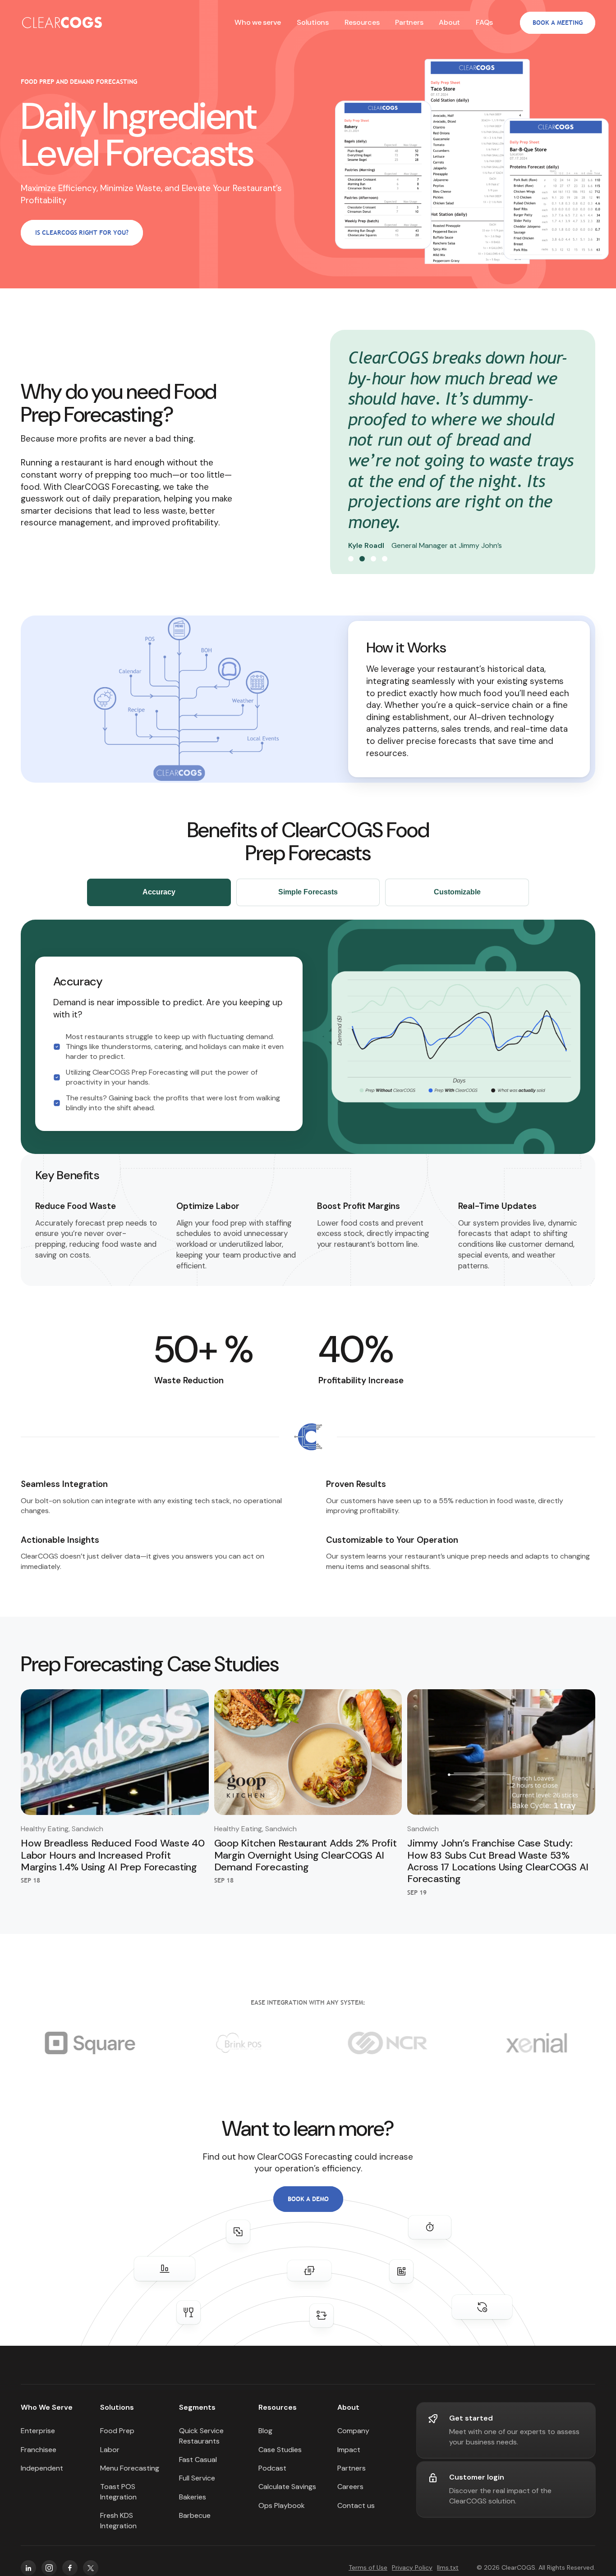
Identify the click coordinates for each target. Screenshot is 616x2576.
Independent (42, 2475)
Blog (265, 2437)
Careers (350, 2493)
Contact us (356, 2512)
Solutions (117, 2414)
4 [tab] (385, 565)
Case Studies (280, 2456)
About (449, 22)
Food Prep (117, 2437)
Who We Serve (47, 2414)
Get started (471, 2424)
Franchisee (39, 2456)
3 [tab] (373, 565)
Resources (278, 2414)
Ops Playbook (282, 2512)
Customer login (477, 2484)
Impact (349, 2456)
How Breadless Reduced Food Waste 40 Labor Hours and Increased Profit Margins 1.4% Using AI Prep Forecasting (113, 1862)
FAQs (484, 22)
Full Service (197, 2485)
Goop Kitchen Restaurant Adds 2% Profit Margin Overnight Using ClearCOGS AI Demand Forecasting (306, 1862)
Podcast (272, 2475)
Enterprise (38, 2437)
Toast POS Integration (118, 2498)
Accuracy (159, 899)
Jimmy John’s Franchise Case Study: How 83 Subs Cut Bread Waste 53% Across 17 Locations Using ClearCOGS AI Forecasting (498, 1868)
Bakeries (193, 2504)
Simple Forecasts (308, 899)
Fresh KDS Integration (118, 2527)
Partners (409, 22)
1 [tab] (351, 565)
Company (353, 2437)
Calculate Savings (287, 2493)
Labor (110, 2456)
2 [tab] (362, 565)
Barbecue (195, 2522)
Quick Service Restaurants (201, 2442)
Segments (197, 2414)
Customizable (457, 899)
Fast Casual (198, 2466)
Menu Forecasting (130, 2475)
